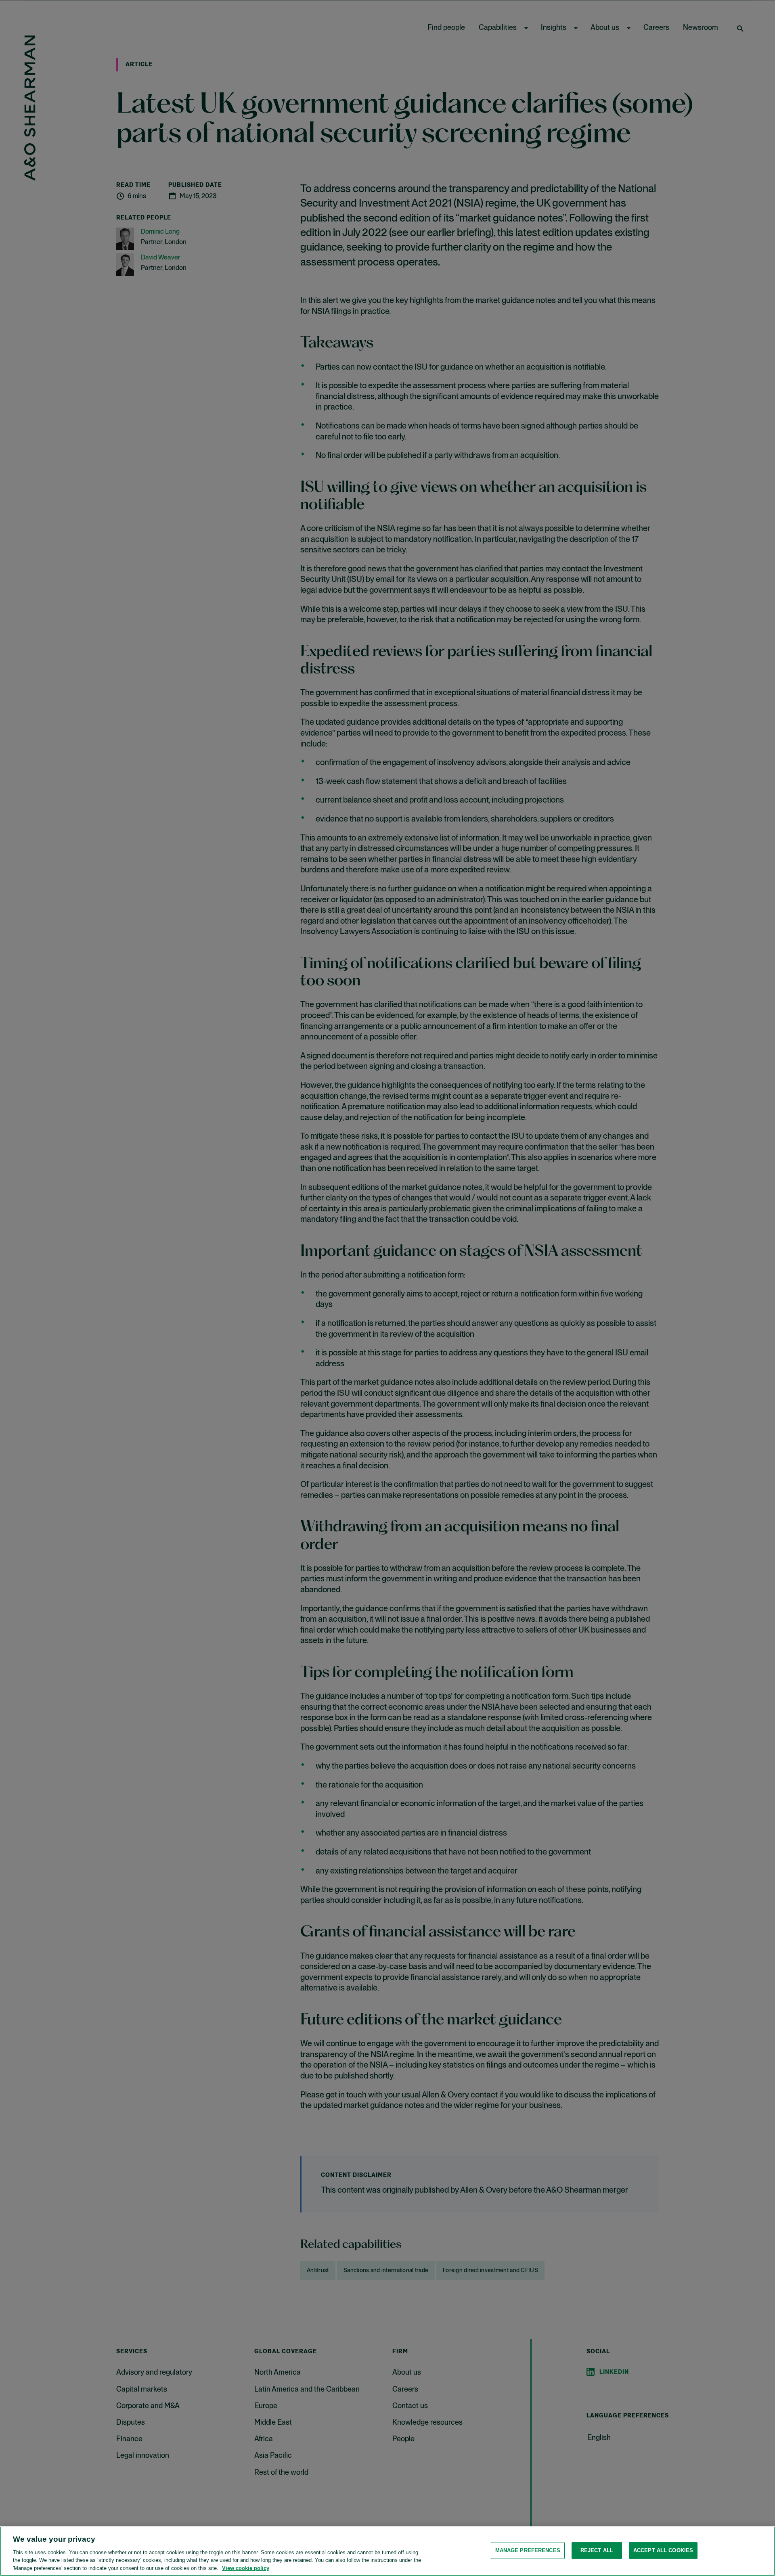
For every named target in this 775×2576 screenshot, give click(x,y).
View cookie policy (246, 2568)
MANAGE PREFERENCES (528, 2550)
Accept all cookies (663, 2550)
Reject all (597, 2550)
